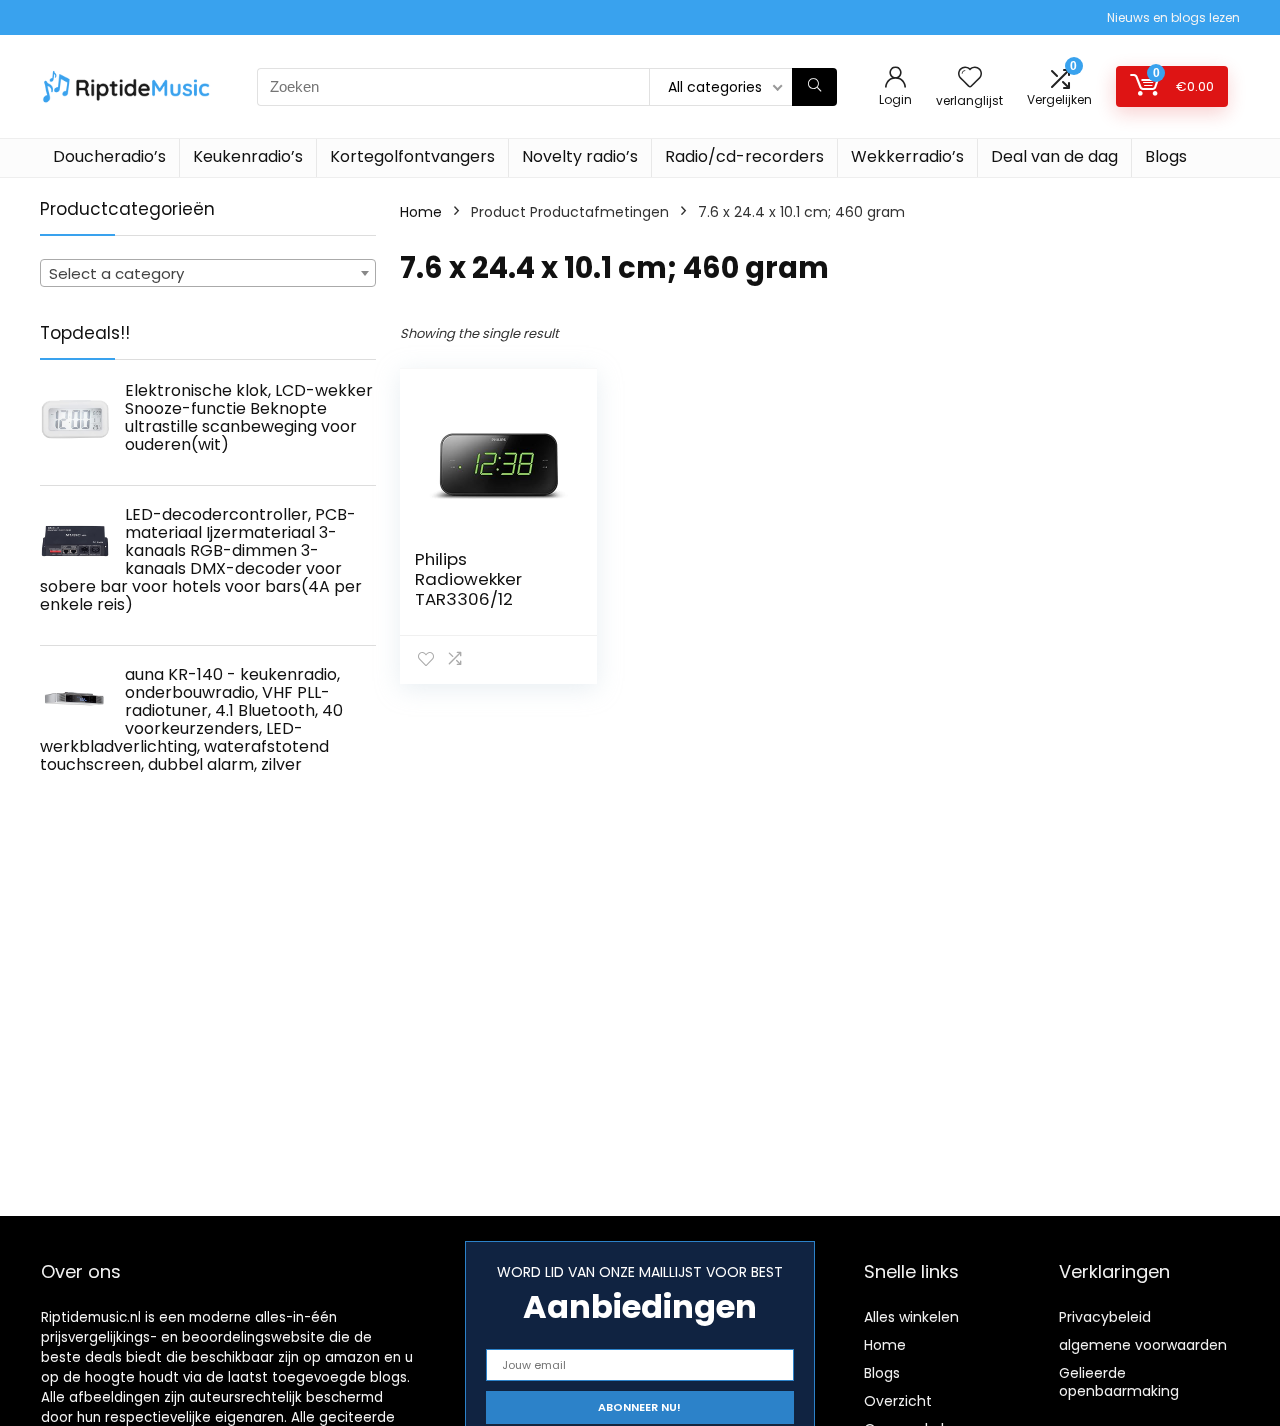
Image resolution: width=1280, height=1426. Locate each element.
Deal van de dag (1054, 156)
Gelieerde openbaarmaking (1119, 1382)
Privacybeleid (1105, 1317)
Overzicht (898, 1401)
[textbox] (208, 274)
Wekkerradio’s (907, 156)
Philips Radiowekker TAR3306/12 (468, 579)
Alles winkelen (911, 1317)
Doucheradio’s (109, 156)
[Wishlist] (970, 78)
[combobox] (208, 273)
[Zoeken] (814, 87)
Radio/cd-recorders (744, 156)
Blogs (1166, 156)
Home (421, 212)
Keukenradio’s (248, 156)
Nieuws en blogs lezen (1173, 17)
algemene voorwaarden (1143, 1345)
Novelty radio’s (580, 156)
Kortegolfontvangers (412, 156)
